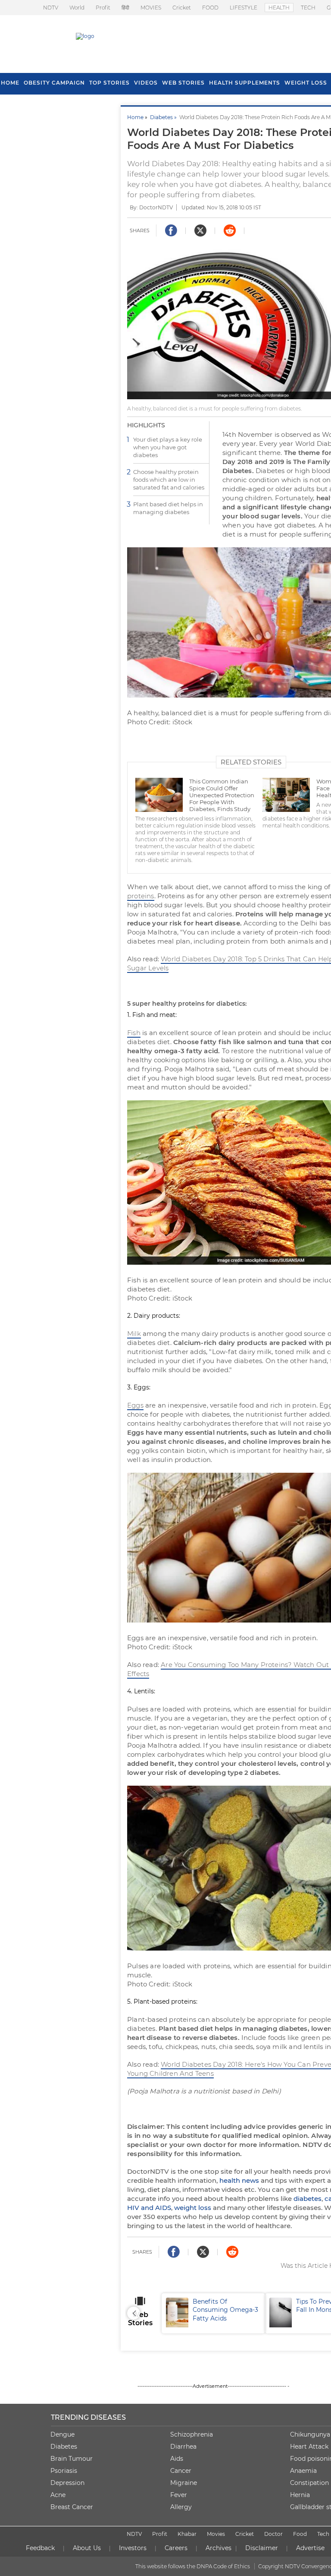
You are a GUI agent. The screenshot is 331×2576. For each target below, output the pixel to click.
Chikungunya (310, 2434)
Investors (133, 2548)
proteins (141, 896)
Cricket (182, 8)
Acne (58, 2495)
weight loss (193, 2208)
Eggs (135, 1405)
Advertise (310, 2548)
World (77, 8)
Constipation (309, 2483)
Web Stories (183, 83)
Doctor (273, 2534)
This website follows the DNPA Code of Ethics (193, 2566)
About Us (87, 2548)
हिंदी (125, 8)
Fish (134, 1033)
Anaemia (303, 2471)
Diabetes (64, 2447)
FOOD (210, 8)
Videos (146, 83)
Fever (179, 2495)
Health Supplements (245, 83)
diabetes (308, 2199)
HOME (10, 83)
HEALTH (279, 8)
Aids (177, 2459)
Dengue (62, 2434)
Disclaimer (262, 2548)
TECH (308, 8)
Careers (176, 2548)
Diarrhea (183, 2447)
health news (239, 2180)
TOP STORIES (109, 83)
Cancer (181, 2471)
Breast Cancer (72, 2507)
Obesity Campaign (54, 83)
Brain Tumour (72, 2459)
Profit (103, 8)
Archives (219, 2548)
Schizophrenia (192, 2434)
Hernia (300, 2495)
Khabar (187, 2534)
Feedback (40, 2548)
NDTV (51, 8)
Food (300, 2534)
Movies (216, 2534)
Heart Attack (309, 2447)
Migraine (184, 2483)
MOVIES (151, 8)
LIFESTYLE (244, 8)
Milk (134, 1334)
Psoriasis (64, 2471)
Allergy (181, 2507)
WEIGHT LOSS (306, 83)
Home (135, 117)
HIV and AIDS (149, 2208)
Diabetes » (165, 117)
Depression (67, 2483)
